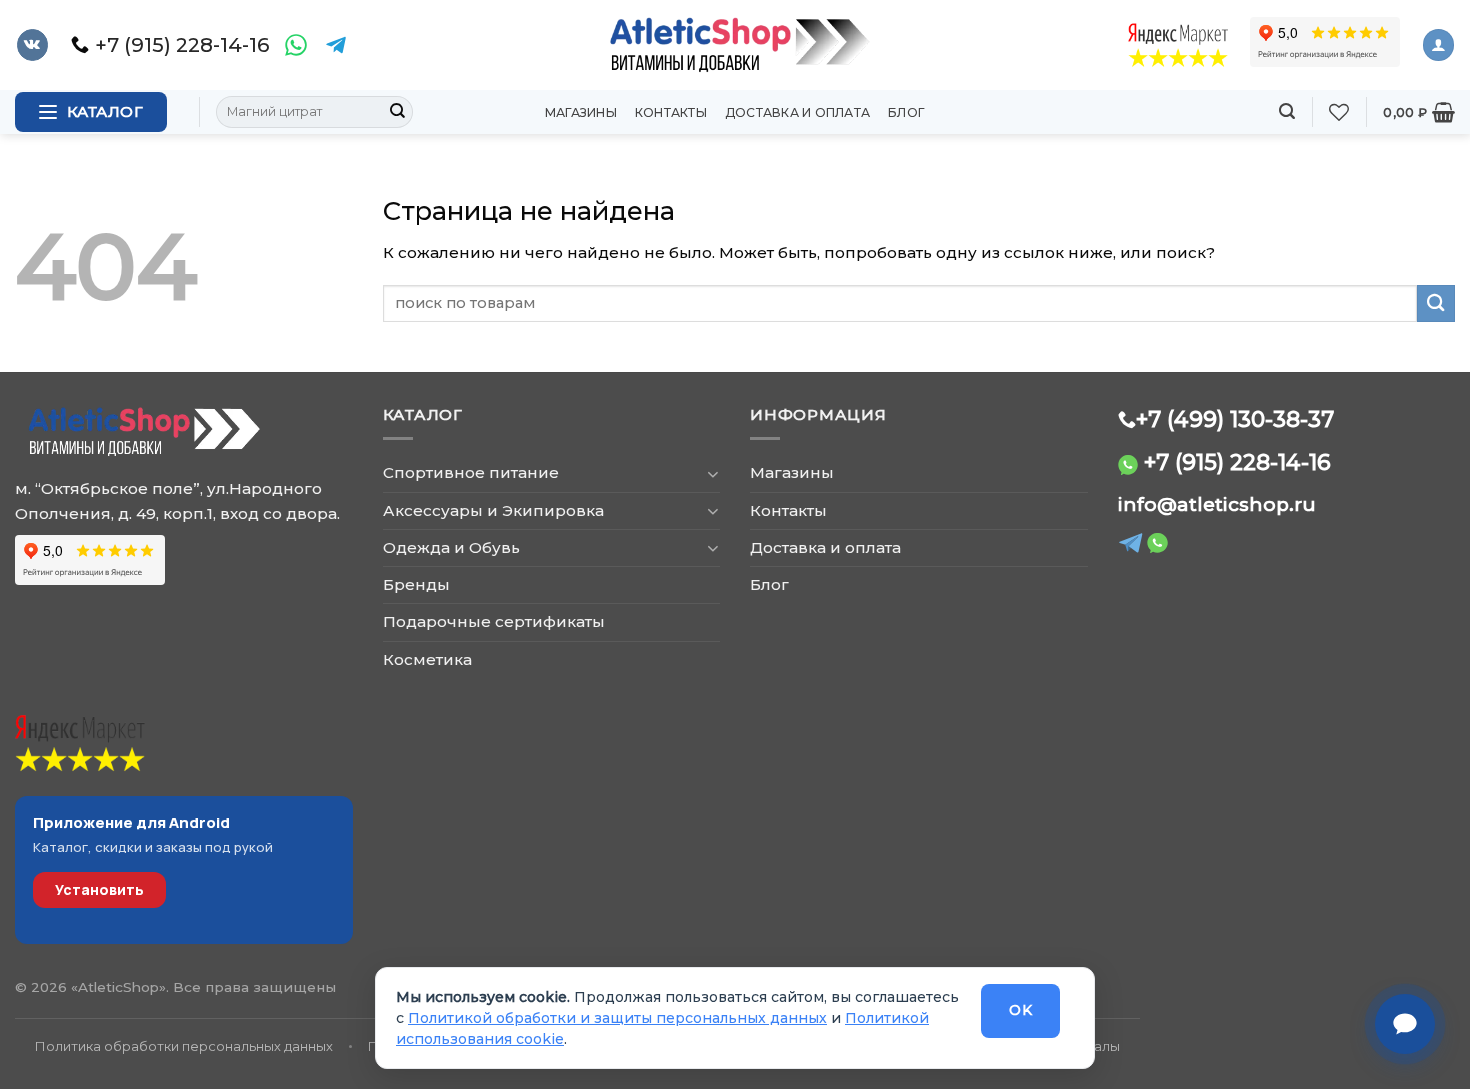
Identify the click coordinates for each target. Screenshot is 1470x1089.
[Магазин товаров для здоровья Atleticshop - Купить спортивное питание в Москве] (735, 45)
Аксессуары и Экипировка (493, 510)
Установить (99, 889)
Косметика (427, 659)
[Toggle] (712, 473)
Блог (906, 112)
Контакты (671, 112)
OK (1020, 1010)
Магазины (581, 112)
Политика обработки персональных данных (184, 1046)
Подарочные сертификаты (494, 621)
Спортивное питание (471, 472)
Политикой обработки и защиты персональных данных (617, 1018)
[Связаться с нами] (1405, 1024)
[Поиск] (1287, 111)
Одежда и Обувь (451, 547)
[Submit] (397, 112)
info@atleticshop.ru (1217, 504)
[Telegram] (336, 45)
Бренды (416, 584)
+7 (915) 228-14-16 (1237, 462)
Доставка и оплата (797, 112)
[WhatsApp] (296, 45)
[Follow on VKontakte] (32, 45)
